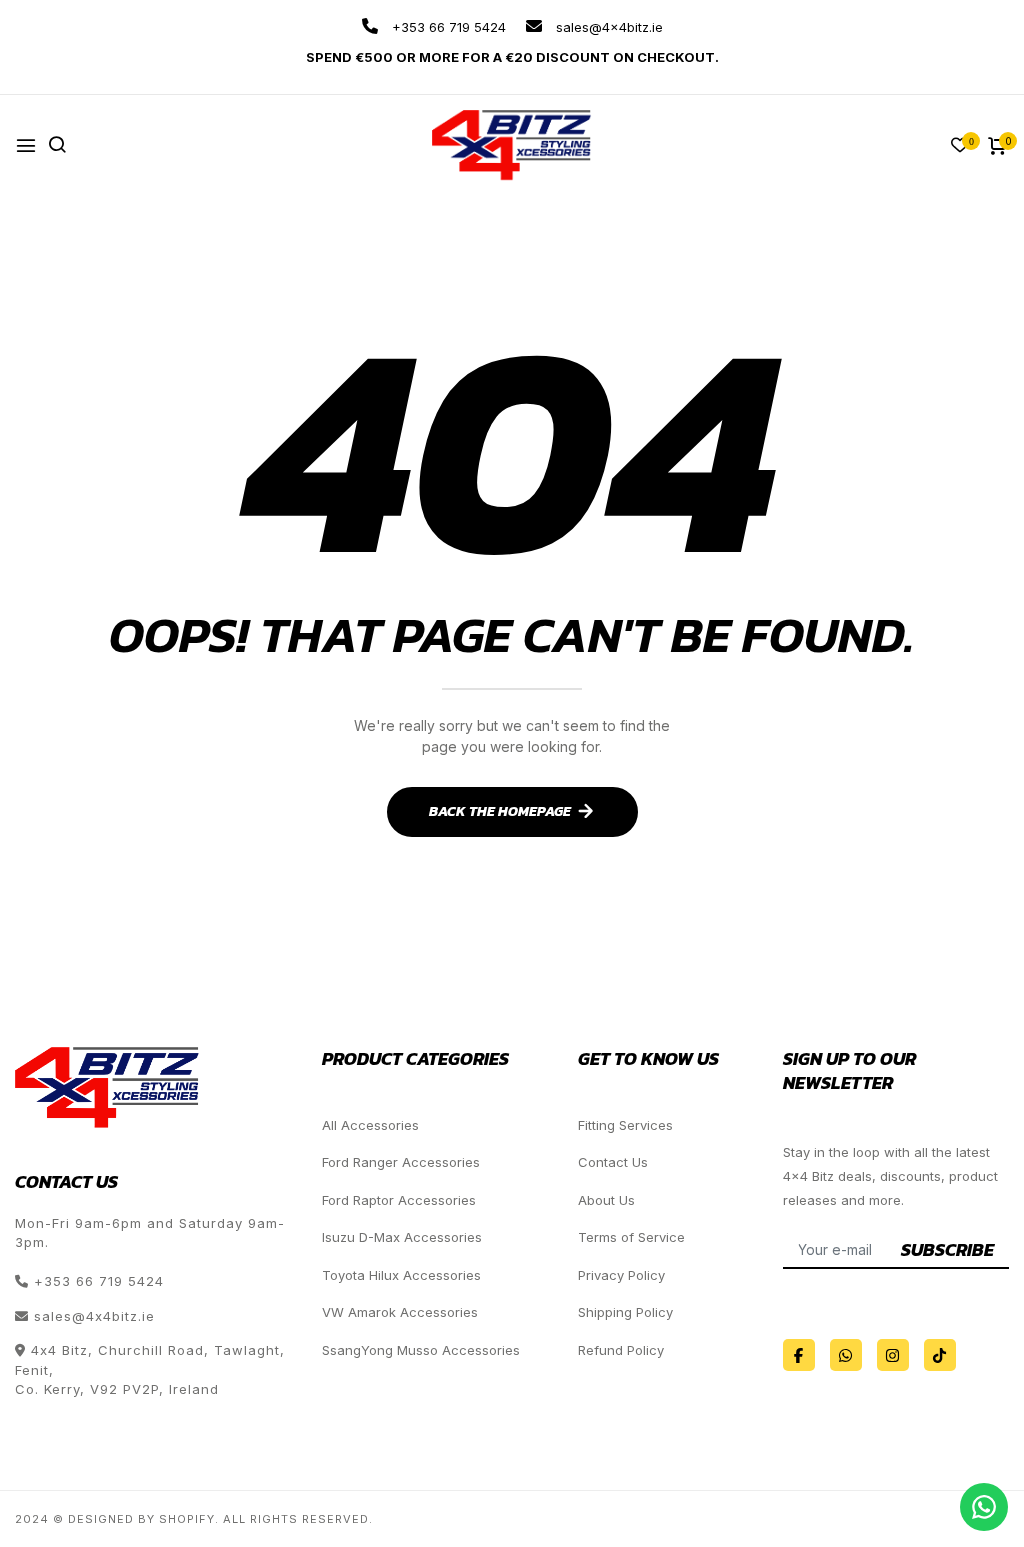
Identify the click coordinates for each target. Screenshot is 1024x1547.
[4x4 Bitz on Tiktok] (940, 1355)
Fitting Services (625, 1125)
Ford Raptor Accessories (399, 1200)
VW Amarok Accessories (400, 1312)
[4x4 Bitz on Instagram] (893, 1355)
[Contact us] (984, 1507)
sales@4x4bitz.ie (607, 27)
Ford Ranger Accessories (401, 1162)
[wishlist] (960, 146)
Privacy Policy (621, 1275)
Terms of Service (631, 1237)
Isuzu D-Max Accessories (402, 1237)
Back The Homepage (500, 811)
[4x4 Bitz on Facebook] (799, 1355)
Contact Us (613, 1162)
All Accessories (370, 1125)
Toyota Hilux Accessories (401, 1275)
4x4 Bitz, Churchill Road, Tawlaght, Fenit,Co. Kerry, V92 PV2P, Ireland (150, 1369)
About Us (606, 1200)
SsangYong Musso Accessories (421, 1350)
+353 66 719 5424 (447, 27)
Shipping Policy (625, 1312)
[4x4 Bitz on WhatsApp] (846, 1355)
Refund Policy (621, 1350)
